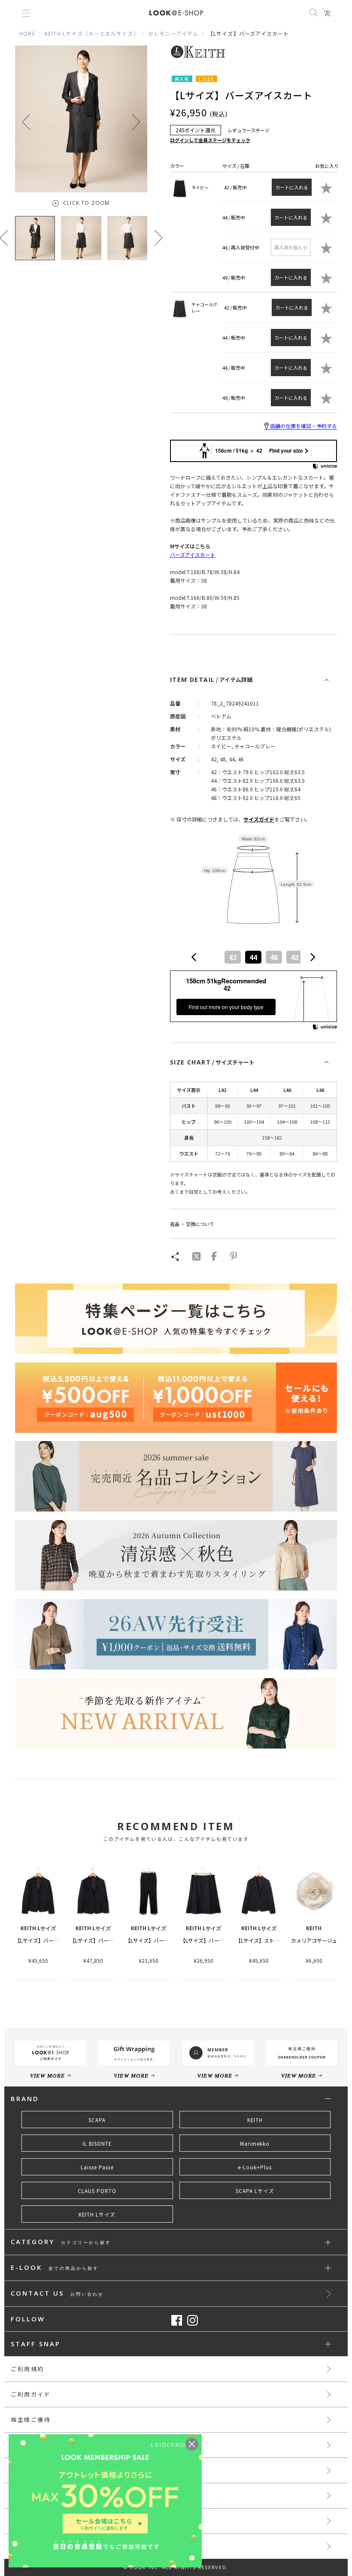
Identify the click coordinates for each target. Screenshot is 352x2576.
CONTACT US (57, 2294)
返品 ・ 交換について (192, 1224)
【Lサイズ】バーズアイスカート (217, 1940)
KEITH (255, 2120)
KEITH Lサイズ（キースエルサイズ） (92, 33)
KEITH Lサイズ (97, 2214)
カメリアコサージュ (314, 1940)
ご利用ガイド (31, 2394)
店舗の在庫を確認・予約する (303, 426)
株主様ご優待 (31, 2419)
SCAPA (97, 2120)
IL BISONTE (97, 2144)
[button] (136, 122)
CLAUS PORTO (97, 2191)
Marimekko (255, 2144)
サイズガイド (259, 819)
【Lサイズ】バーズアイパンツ (160, 1940)
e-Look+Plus (255, 2167)
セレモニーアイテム (173, 33)
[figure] (194, 957)
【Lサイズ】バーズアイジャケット (54, 1940)
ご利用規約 (27, 2369)
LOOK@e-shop (176, 13)
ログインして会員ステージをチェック (210, 140)
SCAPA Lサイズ (255, 2191)
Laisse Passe (97, 2167)
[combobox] (253, 957)
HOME (27, 33)
